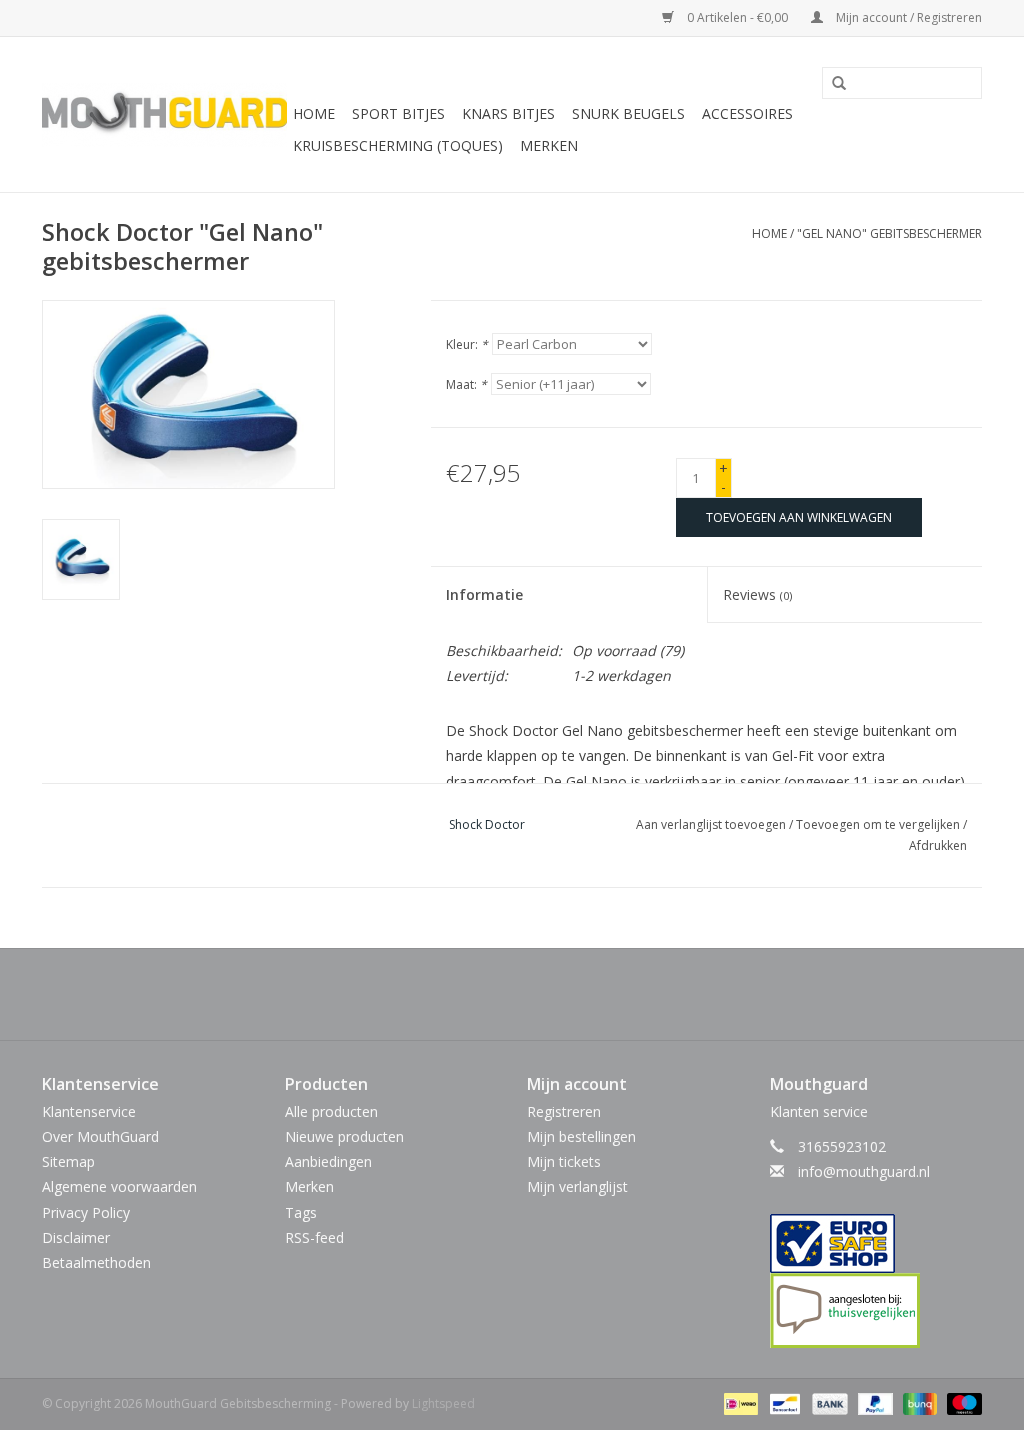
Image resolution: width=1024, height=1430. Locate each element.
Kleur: (467, 344)
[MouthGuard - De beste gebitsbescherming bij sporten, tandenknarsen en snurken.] (164, 115)
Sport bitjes (398, 113)
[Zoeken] (832, 84)
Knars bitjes (508, 113)
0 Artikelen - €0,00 (737, 17)
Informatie (484, 594)
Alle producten (331, 1111)
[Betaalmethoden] (739, 1403)
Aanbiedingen (328, 1161)
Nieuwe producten (344, 1136)
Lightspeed (443, 1403)
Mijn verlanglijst (577, 1186)
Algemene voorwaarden (119, 1186)
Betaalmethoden (96, 1262)
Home (314, 113)
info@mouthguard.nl (864, 1171)
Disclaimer (76, 1237)
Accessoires (747, 113)
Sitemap (68, 1161)
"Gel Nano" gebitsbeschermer (889, 233)
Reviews (757, 594)
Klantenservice (89, 1111)
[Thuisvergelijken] (876, 1310)
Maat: (466, 384)
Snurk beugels (628, 113)
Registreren (564, 1111)
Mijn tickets (564, 1161)
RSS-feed (314, 1237)
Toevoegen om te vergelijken (879, 824)
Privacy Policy (86, 1212)
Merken (549, 145)
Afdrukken (938, 845)
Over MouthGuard (100, 1136)
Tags (301, 1212)
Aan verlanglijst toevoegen (711, 824)
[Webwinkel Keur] (876, 1243)
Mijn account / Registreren (907, 17)
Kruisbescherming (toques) (398, 145)
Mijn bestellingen (581, 1136)
